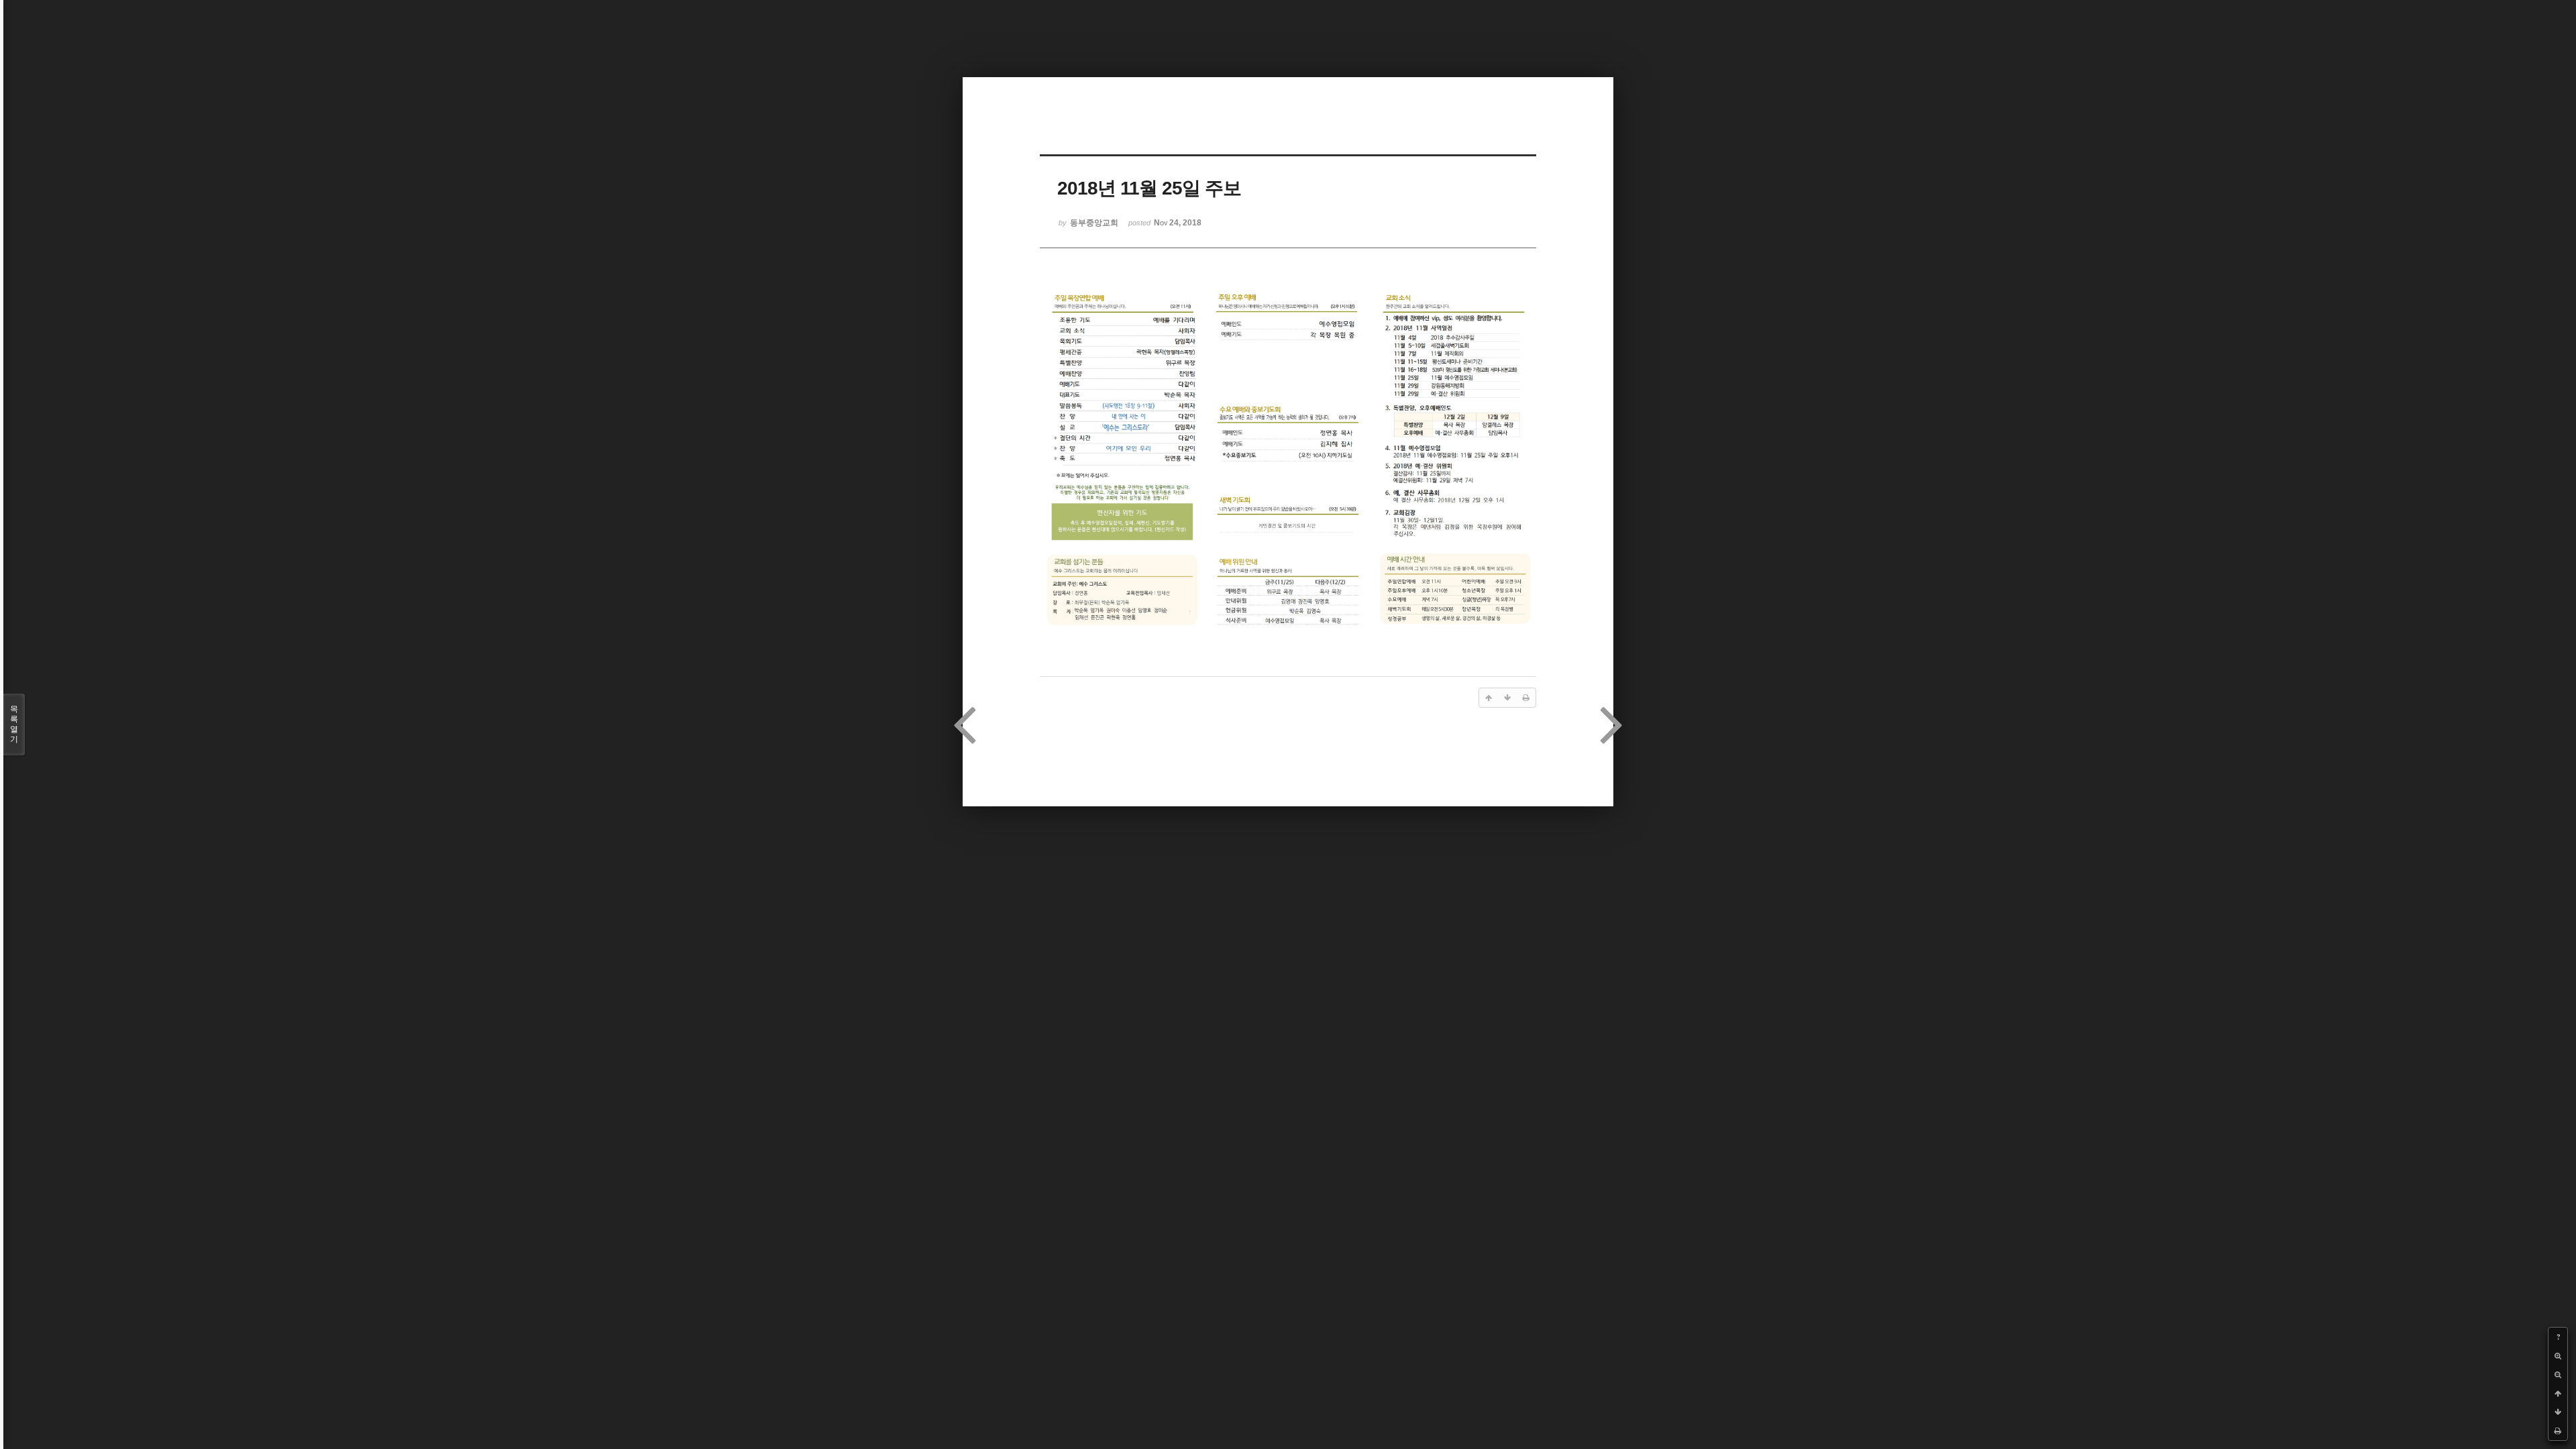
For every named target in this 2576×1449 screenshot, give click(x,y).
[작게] (2558, 1375)
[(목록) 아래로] (2558, 1412)
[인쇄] (2558, 1431)
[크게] (2558, 1356)
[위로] (2558, 1393)
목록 (14, 724)
